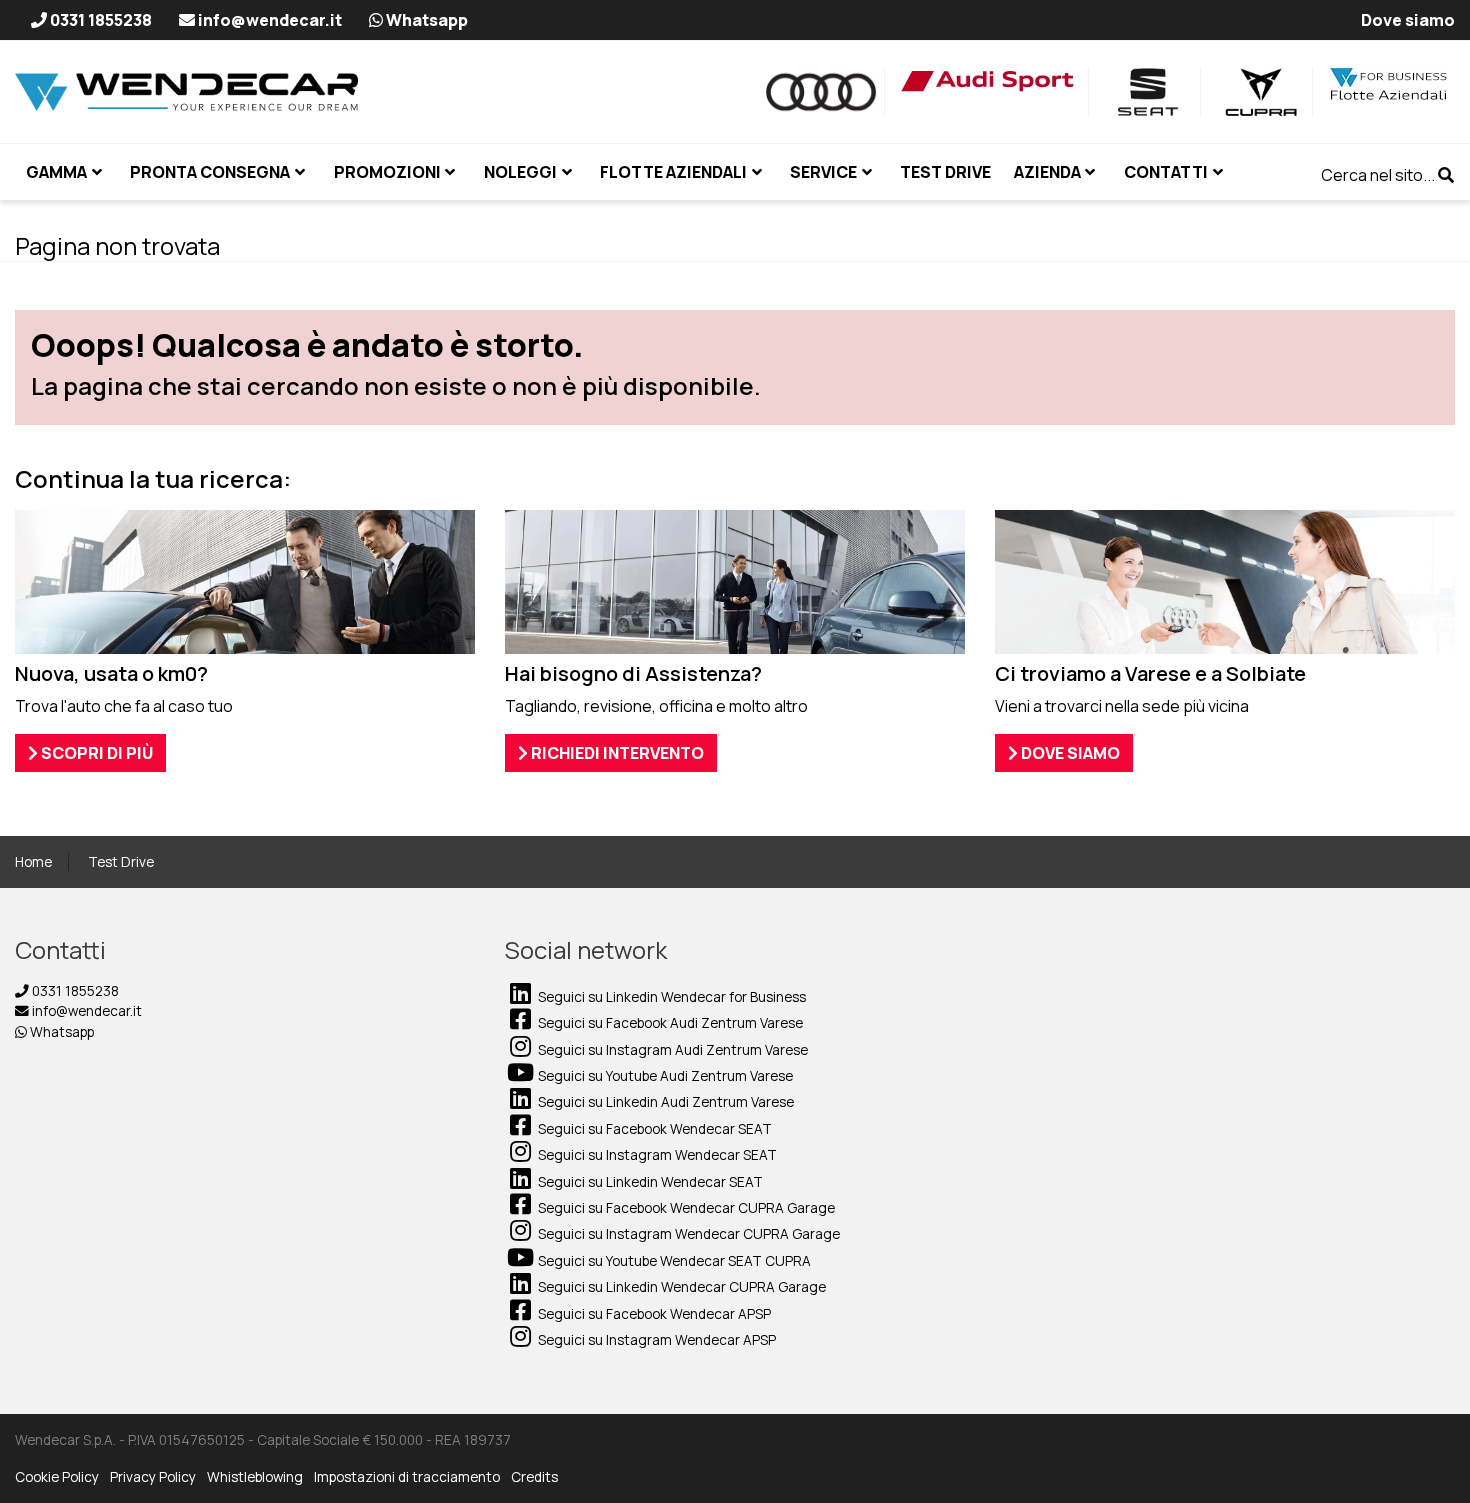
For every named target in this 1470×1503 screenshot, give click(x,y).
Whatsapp (60, 1032)
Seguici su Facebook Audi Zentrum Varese (669, 1023)
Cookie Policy (57, 1477)
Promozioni (387, 172)
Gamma (56, 172)
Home (33, 862)
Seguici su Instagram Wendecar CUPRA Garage (687, 1234)
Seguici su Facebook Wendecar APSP (653, 1314)
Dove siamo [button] (1408, 20)
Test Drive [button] (945, 172)
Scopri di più (95, 753)
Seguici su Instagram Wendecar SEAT (656, 1155)
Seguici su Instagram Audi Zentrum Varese (671, 1050)
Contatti (1166, 172)
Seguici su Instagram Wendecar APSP (655, 1340)
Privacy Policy (153, 1477)
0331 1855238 (74, 991)
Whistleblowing (255, 1477)
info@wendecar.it (85, 1011)
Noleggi (520, 172)
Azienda (1047, 172)
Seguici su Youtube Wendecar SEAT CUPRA (673, 1261)
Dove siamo (1069, 753)
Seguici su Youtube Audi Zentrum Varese (664, 1076)
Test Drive (121, 862)
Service (823, 172)
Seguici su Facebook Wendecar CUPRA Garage (685, 1208)
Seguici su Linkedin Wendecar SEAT (649, 1182)
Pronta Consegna (210, 172)
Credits (534, 1477)
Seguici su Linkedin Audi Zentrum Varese (664, 1102)
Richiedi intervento (616, 753)
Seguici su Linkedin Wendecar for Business (670, 997)
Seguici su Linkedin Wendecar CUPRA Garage (680, 1287)
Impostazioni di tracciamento (407, 1477)
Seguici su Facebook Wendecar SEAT (653, 1129)
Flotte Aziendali (673, 172)
